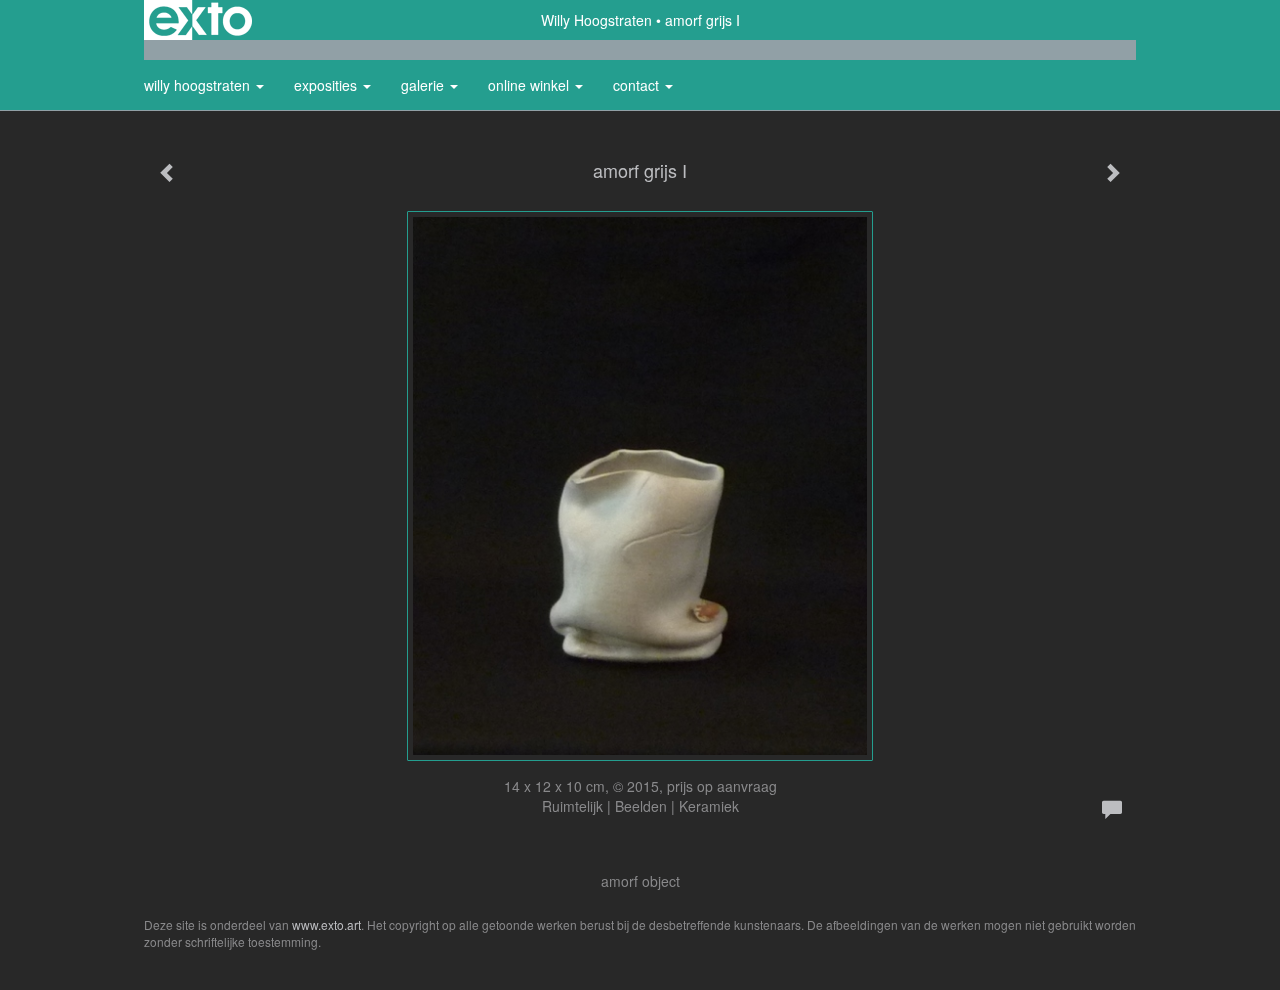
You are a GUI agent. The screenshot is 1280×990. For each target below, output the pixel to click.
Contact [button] (638, 85)
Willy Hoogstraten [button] (199, 85)
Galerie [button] (424, 85)
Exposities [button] (327, 85)
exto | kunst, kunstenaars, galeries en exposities (200, 20)
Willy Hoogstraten (596, 20)
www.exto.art (326, 924)
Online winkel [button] (530, 85)
